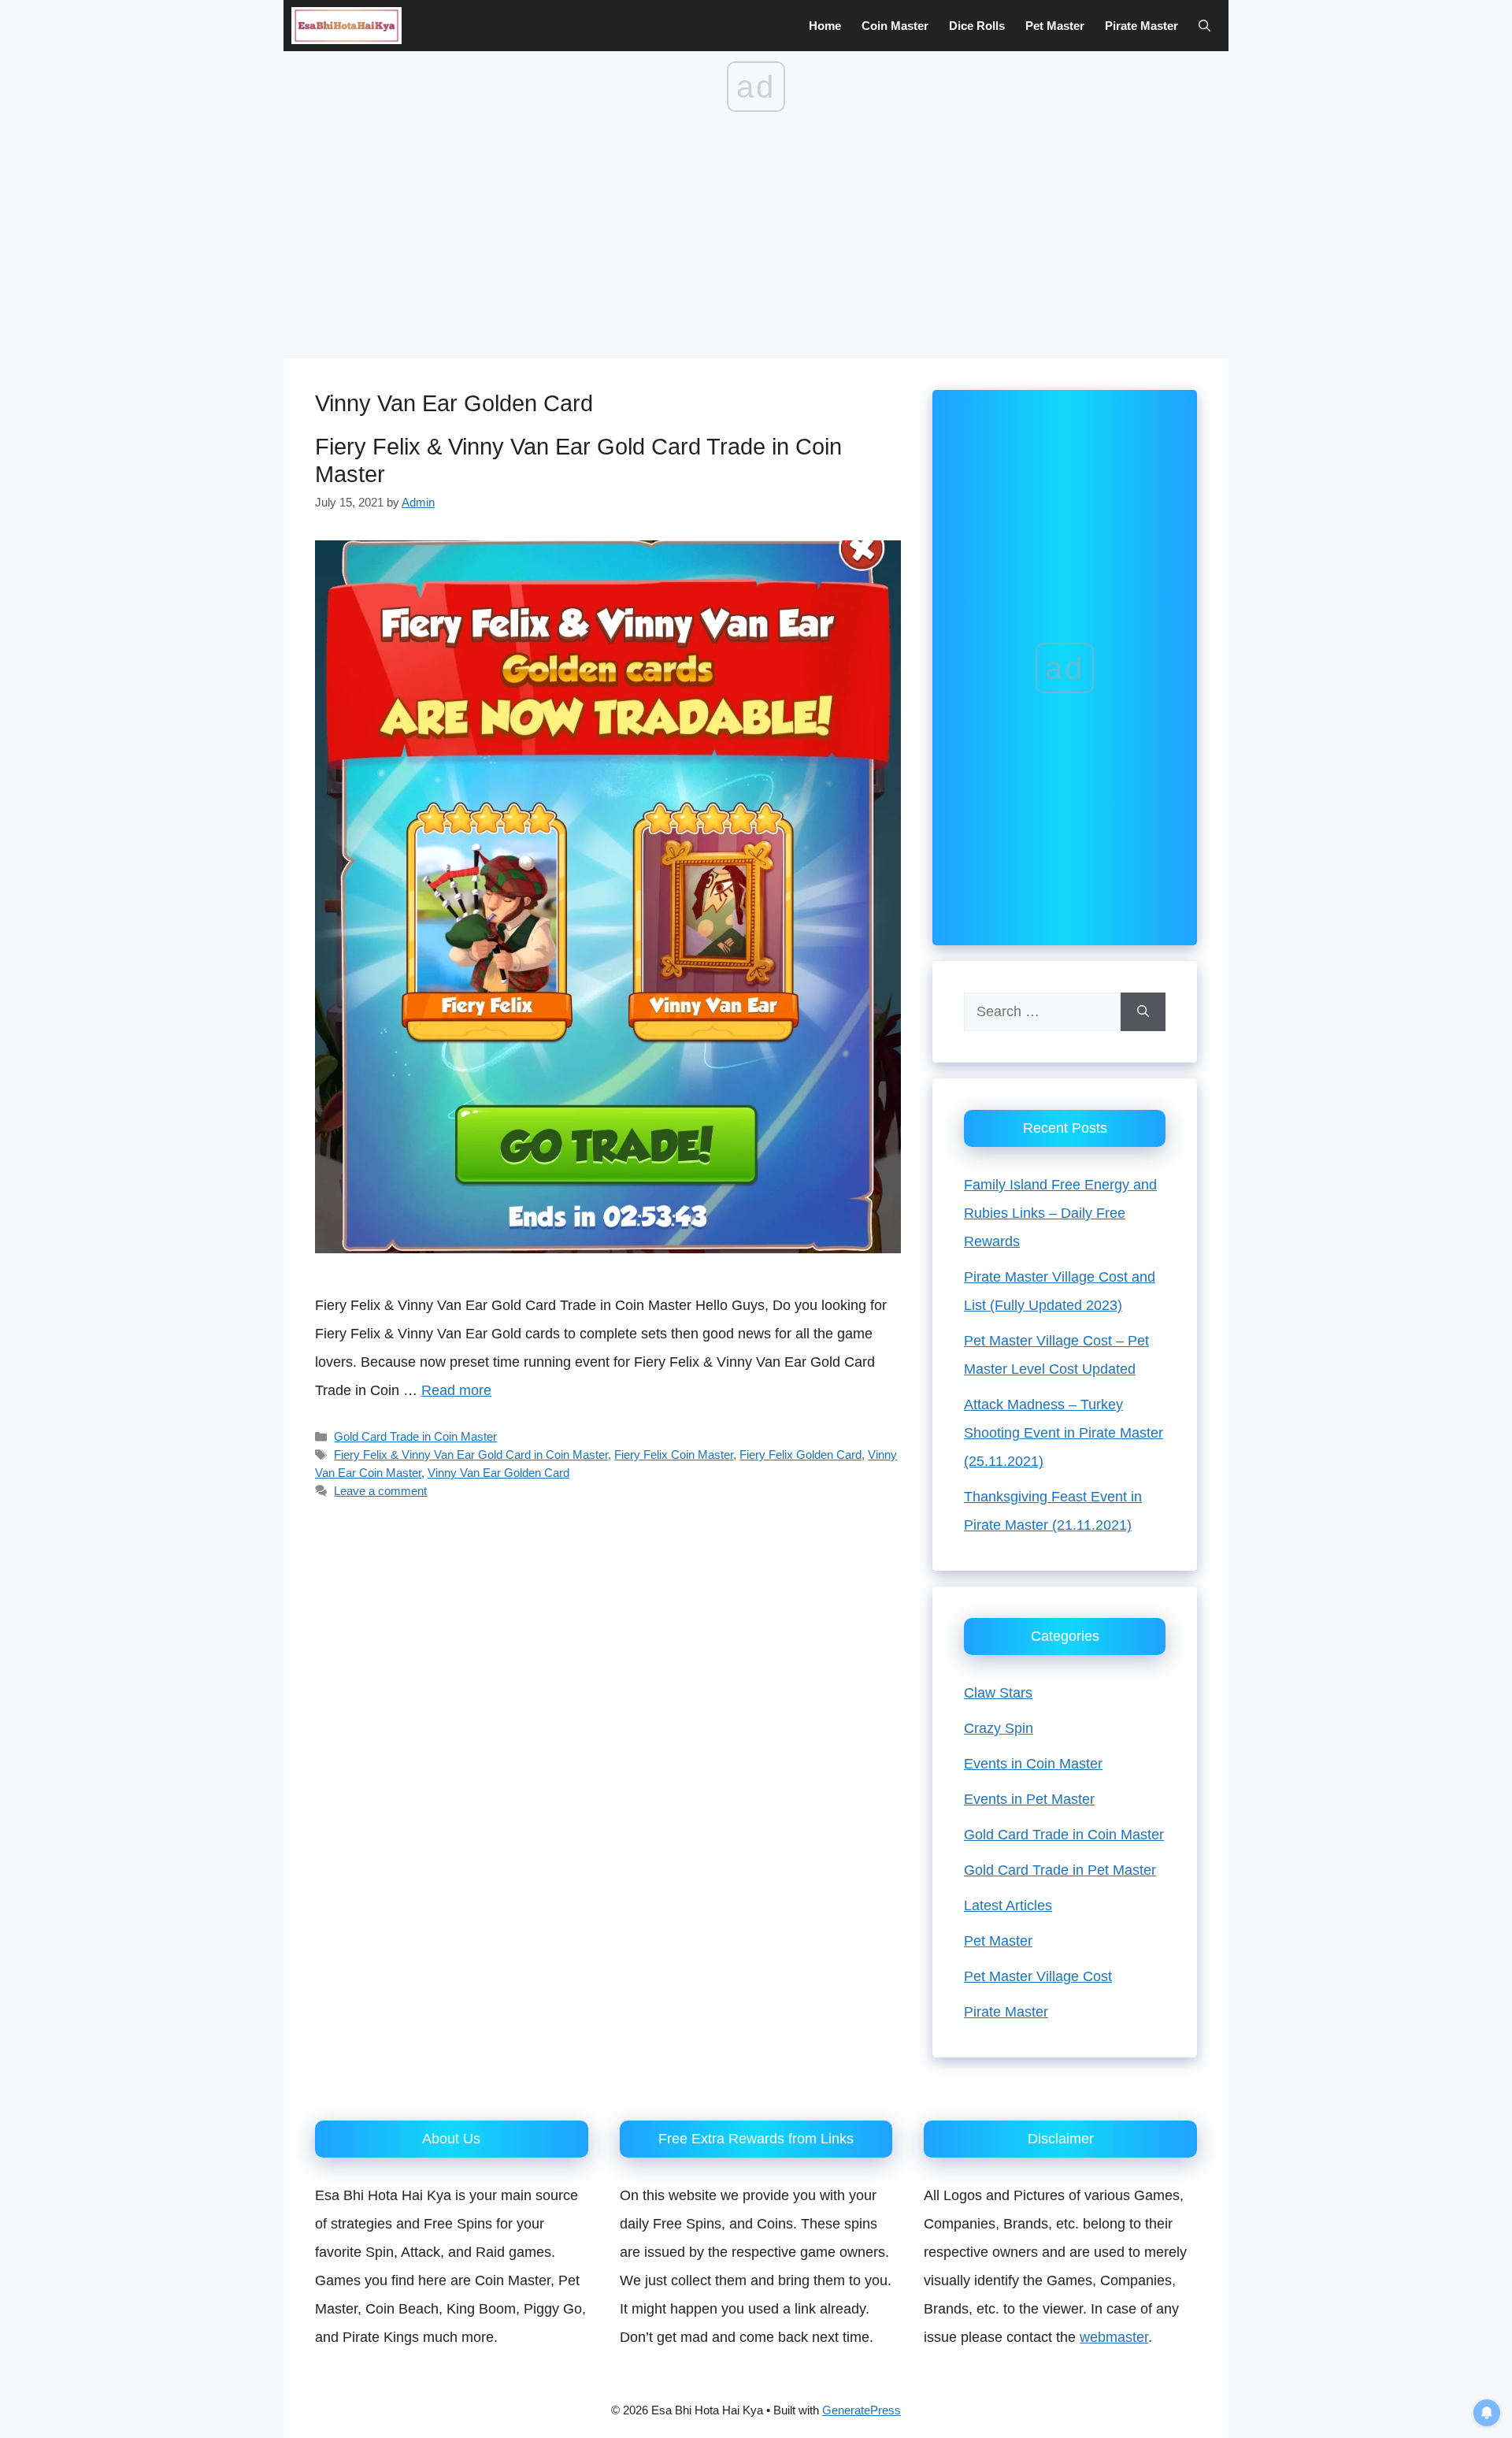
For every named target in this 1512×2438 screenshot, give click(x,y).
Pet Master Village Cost (1038, 1976)
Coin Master (895, 26)
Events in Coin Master (1033, 1764)
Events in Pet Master (1029, 1799)
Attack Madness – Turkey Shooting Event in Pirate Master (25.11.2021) (1064, 1433)
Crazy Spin (999, 1728)
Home (825, 26)
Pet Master (1055, 26)
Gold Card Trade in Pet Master (1060, 1870)
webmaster (1114, 2337)
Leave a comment (380, 1491)
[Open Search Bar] (1204, 26)
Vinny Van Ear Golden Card (498, 1473)
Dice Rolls (977, 26)
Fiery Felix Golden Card (800, 1455)
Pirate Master (1141, 26)
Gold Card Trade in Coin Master (415, 1436)
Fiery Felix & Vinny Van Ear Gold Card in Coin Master (471, 1455)
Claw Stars (998, 1693)
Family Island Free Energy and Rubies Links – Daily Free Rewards (1060, 1213)
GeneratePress (862, 2410)
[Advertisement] (756, 240)
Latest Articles (1008, 1905)
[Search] (1143, 1012)
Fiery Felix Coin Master (674, 1455)
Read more (456, 1390)
